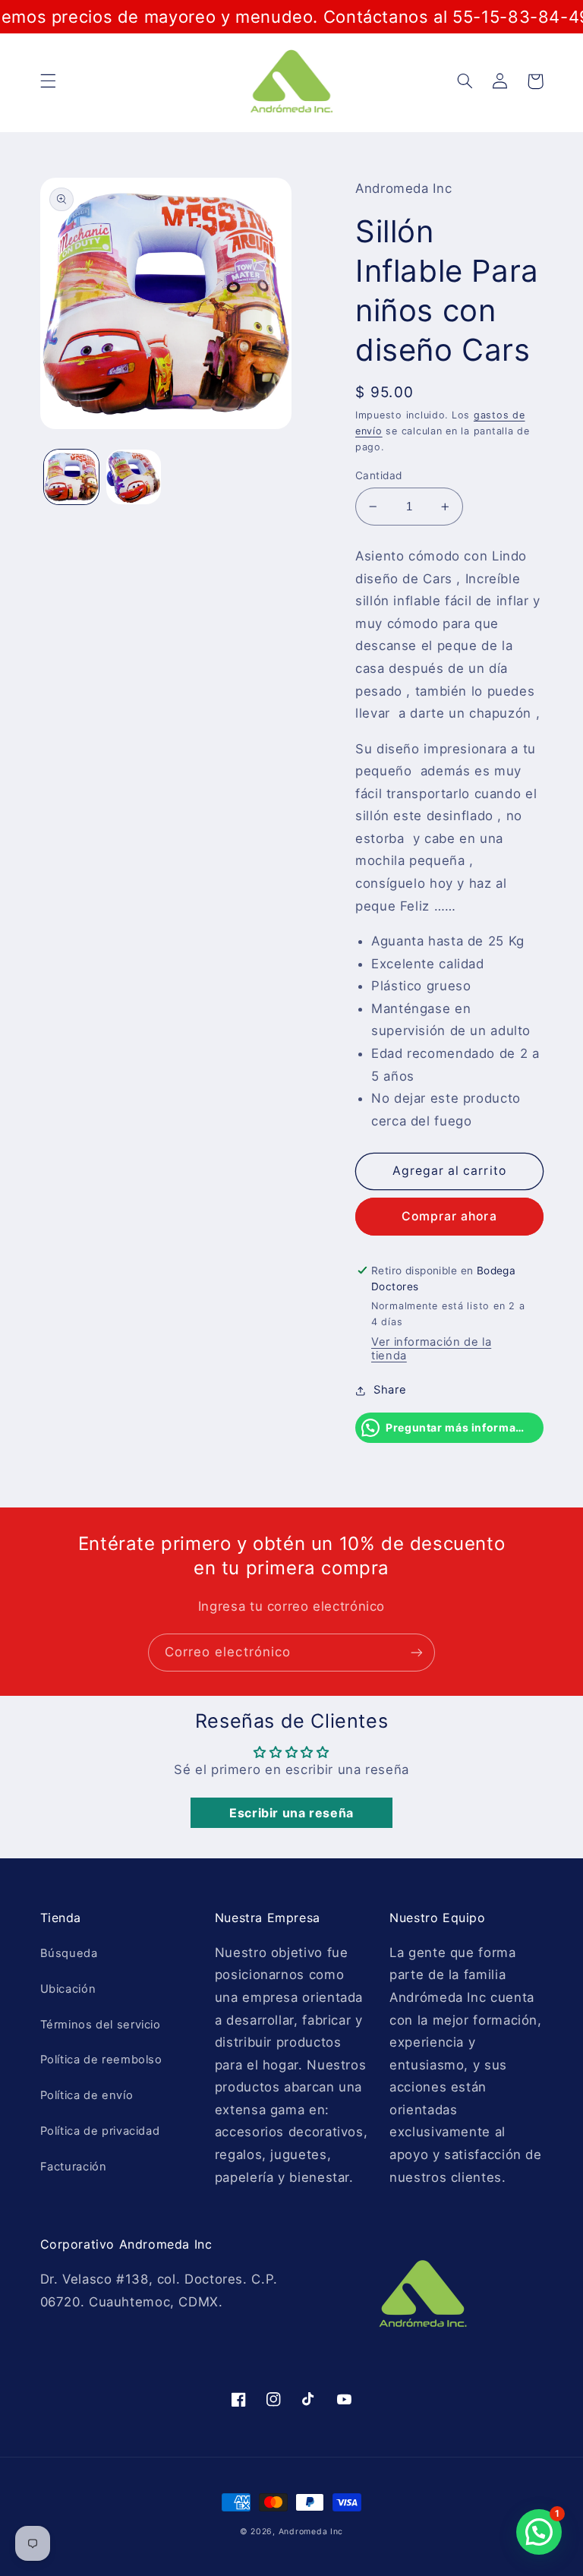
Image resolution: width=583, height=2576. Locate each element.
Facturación (74, 2167)
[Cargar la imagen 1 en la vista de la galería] (71, 477)
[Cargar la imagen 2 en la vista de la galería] (134, 477)
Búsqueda (69, 1953)
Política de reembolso (101, 2060)
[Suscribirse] (417, 1652)
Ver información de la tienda (431, 1349)
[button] (48, 81)
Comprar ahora (449, 1216)
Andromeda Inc (311, 2532)
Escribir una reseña (291, 1813)
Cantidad (378, 475)
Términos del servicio (101, 2025)
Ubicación (68, 1989)
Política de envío (87, 2095)
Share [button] (390, 1390)
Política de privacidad (100, 2131)
